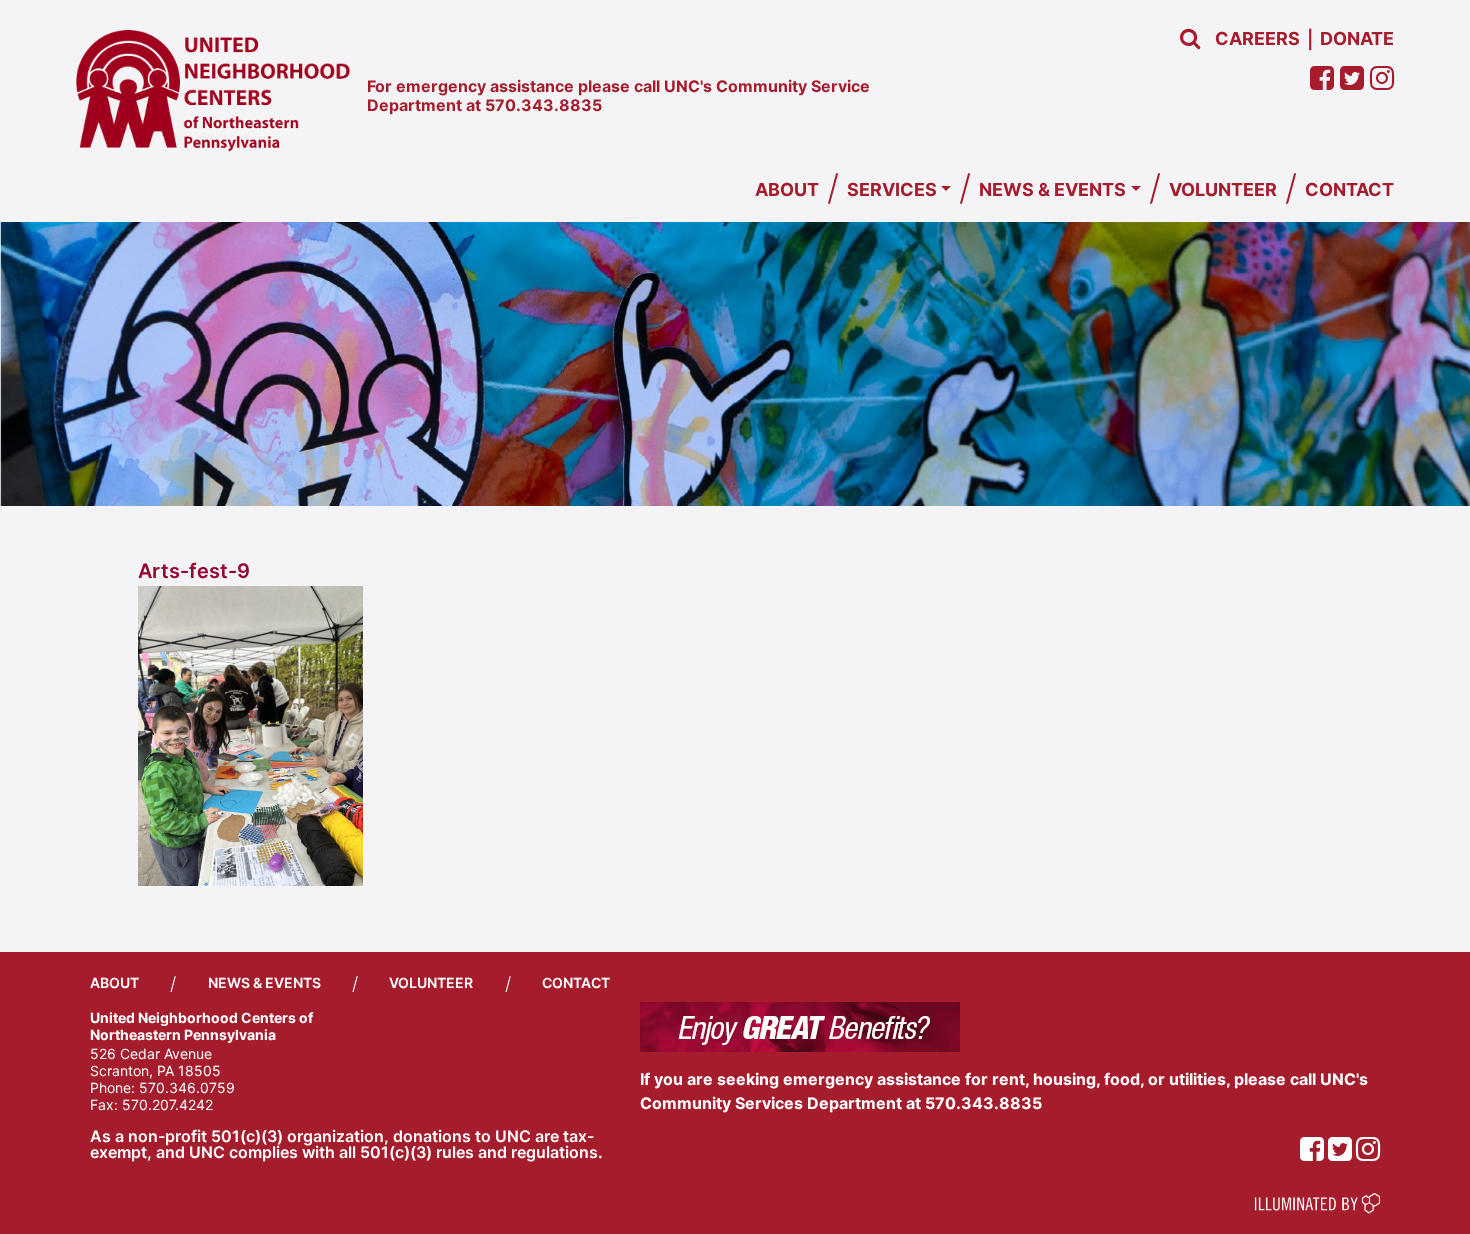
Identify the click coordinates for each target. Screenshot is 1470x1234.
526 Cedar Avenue (151, 1053)
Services (892, 189)
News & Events (1052, 189)
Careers (1257, 38)
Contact (1349, 189)
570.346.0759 (187, 1087)
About (787, 189)
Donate (1357, 38)
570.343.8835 (543, 105)
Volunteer (1223, 189)
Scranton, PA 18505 (155, 1070)
